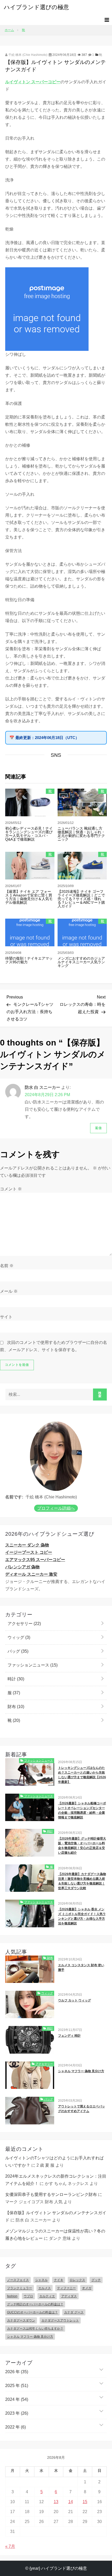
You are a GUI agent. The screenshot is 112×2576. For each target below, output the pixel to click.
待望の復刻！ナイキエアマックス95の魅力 (29, 960)
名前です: (14, 1497)
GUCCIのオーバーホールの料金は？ (32, 2312)
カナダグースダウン (21, 2320)
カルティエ (47, 2296)
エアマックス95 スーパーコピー (35, 1560)
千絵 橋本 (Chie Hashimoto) (27, 55)
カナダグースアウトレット (60, 2320)
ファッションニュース (32, 1665)
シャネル (41, 2280)
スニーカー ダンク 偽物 (27, 1545)
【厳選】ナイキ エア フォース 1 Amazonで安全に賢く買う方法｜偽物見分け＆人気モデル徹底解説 (29, 897)
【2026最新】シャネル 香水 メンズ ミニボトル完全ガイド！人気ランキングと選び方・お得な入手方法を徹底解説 (82, 1916)
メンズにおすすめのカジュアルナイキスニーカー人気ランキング (81, 962)
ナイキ (59, 2280)
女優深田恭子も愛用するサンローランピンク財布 (51, 2194)
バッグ (17, 1651)
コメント (11, 1189)
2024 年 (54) (17, 2399)
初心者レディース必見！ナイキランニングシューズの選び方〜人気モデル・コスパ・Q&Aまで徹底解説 (29, 834)
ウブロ (28, 2296)
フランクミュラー (20, 2288)
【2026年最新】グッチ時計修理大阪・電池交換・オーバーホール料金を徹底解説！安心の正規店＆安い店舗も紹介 (82, 1846)
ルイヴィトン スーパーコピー (33, 82)
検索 (100, 1395)
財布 (15, 1707)
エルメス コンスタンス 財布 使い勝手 (81, 1968)
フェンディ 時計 (69, 2036)
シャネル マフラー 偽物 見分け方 (81, 2071)
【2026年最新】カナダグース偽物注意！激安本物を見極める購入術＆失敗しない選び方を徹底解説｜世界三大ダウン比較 (82, 1881)
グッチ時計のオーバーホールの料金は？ (35, 2304)
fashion (12, 2296)
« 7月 (10, 2546)
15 (85, 2502)
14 (71, 2502)
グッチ (96, 2280)
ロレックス (77, 2280)
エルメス (45, 2288)
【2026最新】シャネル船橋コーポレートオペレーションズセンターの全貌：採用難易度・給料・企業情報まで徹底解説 (82, 1810)
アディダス (69, 2296)
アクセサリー (24, 1624)
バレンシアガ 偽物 (22, 1567)
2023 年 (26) (17, 2413)
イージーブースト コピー (29, 1552)
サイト (6, 1317)
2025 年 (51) (17, 2386)
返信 (98, 1128)
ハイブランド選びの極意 (36, 7)
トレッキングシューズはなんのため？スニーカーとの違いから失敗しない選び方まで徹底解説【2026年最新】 (82, 1775)
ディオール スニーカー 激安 (31, 1574)
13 (56, 2502)
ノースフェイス (18, 2280)
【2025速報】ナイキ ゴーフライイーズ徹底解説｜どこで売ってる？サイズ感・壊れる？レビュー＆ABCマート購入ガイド (81, 899)
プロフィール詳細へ (56, 1508)
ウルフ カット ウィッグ (74, 2000)
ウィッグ (18, 1637)
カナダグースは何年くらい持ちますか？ (35, 2329)
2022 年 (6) (15, 2427)
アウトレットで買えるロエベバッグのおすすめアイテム (82, 2109)
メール (9, 1291)
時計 (15, 1679)
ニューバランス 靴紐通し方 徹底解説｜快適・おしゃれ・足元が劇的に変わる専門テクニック (81, 834)
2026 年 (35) (17, 2372)
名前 (7, 1266)
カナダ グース (74, 2312)
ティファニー (66, 2288)
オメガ (87, 2288)
